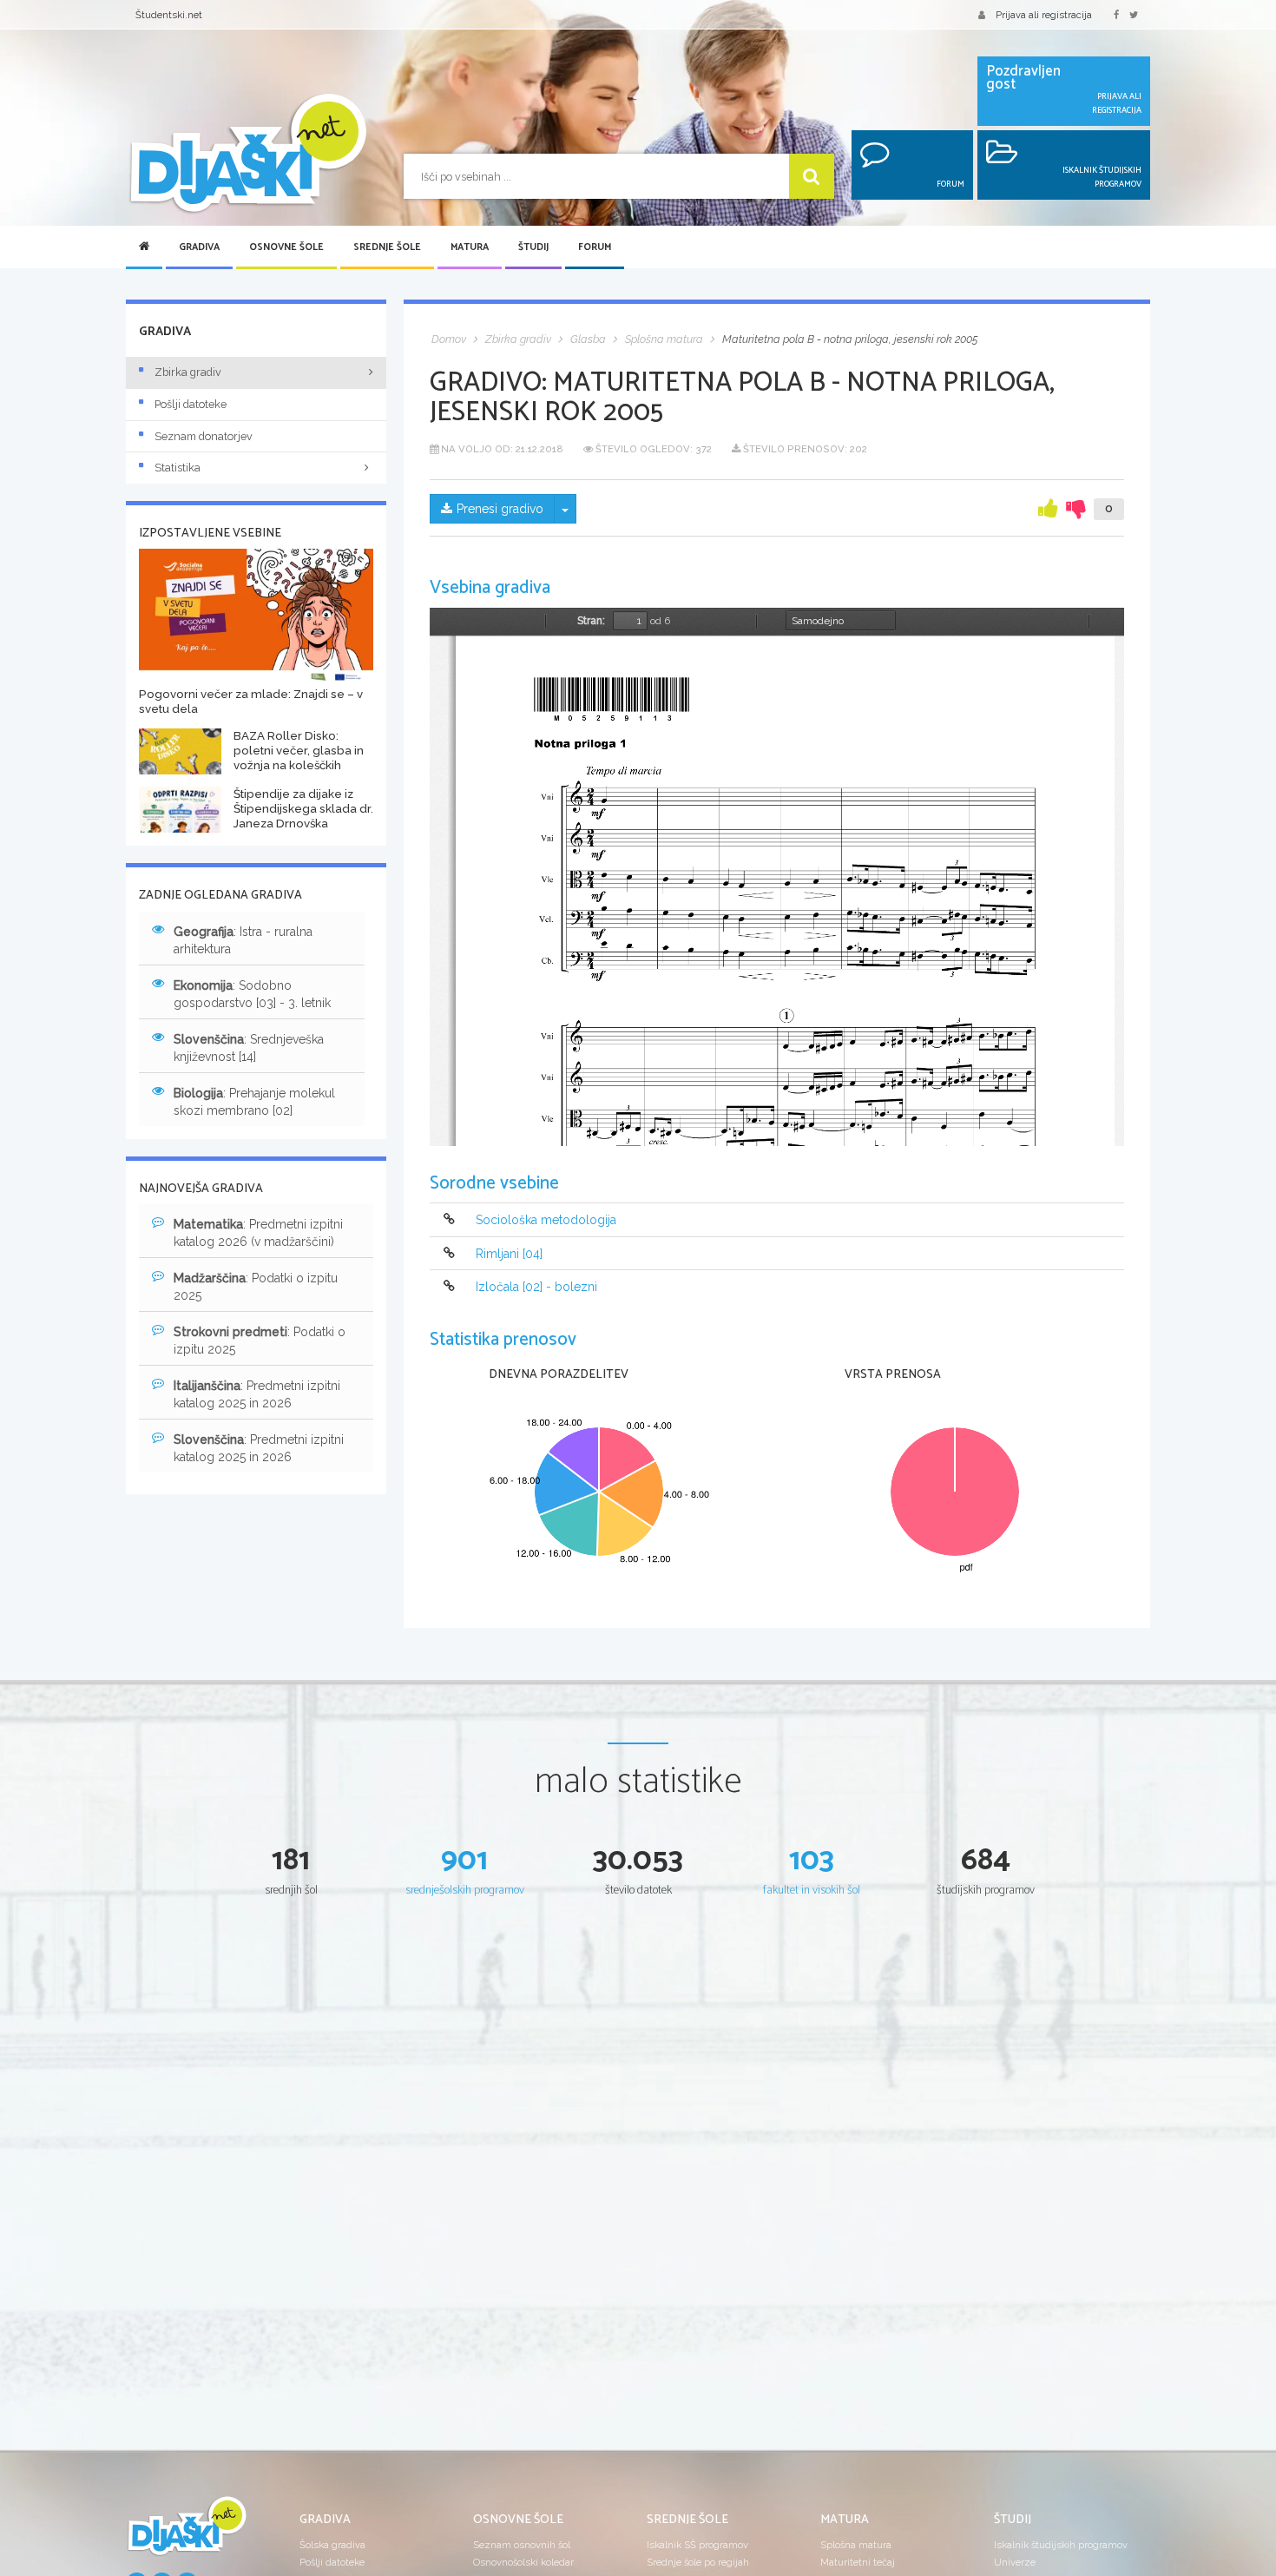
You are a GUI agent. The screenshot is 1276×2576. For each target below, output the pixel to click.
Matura (470, 247)
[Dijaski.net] (247, 154)
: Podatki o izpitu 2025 (256, 1287)
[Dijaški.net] (187, 2533)
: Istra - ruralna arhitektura (243, 940)
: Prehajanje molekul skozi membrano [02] (254, 1102)
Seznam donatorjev (204, 436)
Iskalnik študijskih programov (1061, 2545)
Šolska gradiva (332, 2545)
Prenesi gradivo (500, 509)
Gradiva (199, 247)
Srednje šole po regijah (698, 2562)
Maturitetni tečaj (858, 2562)
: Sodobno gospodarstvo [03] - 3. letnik (252, 994)
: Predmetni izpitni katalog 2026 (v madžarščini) (258, 1233)
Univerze (1015, 2562)
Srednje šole (387, 247)
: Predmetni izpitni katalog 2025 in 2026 (257, 1394)
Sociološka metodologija (546, 1221)
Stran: (591, 621)
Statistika (178, 468)
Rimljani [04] (509, 1254)
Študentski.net (169, 15)
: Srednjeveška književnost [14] (249, 1048)
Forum (595, 247)
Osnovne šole (286, 247)
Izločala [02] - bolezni (536, 1287)
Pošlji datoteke (191, 404)
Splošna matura (856, 2545)
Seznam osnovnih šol (522, 2545)
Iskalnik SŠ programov (697, 2545)
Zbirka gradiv (188, 372)
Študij (533, 247)
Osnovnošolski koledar (523, 2562)
